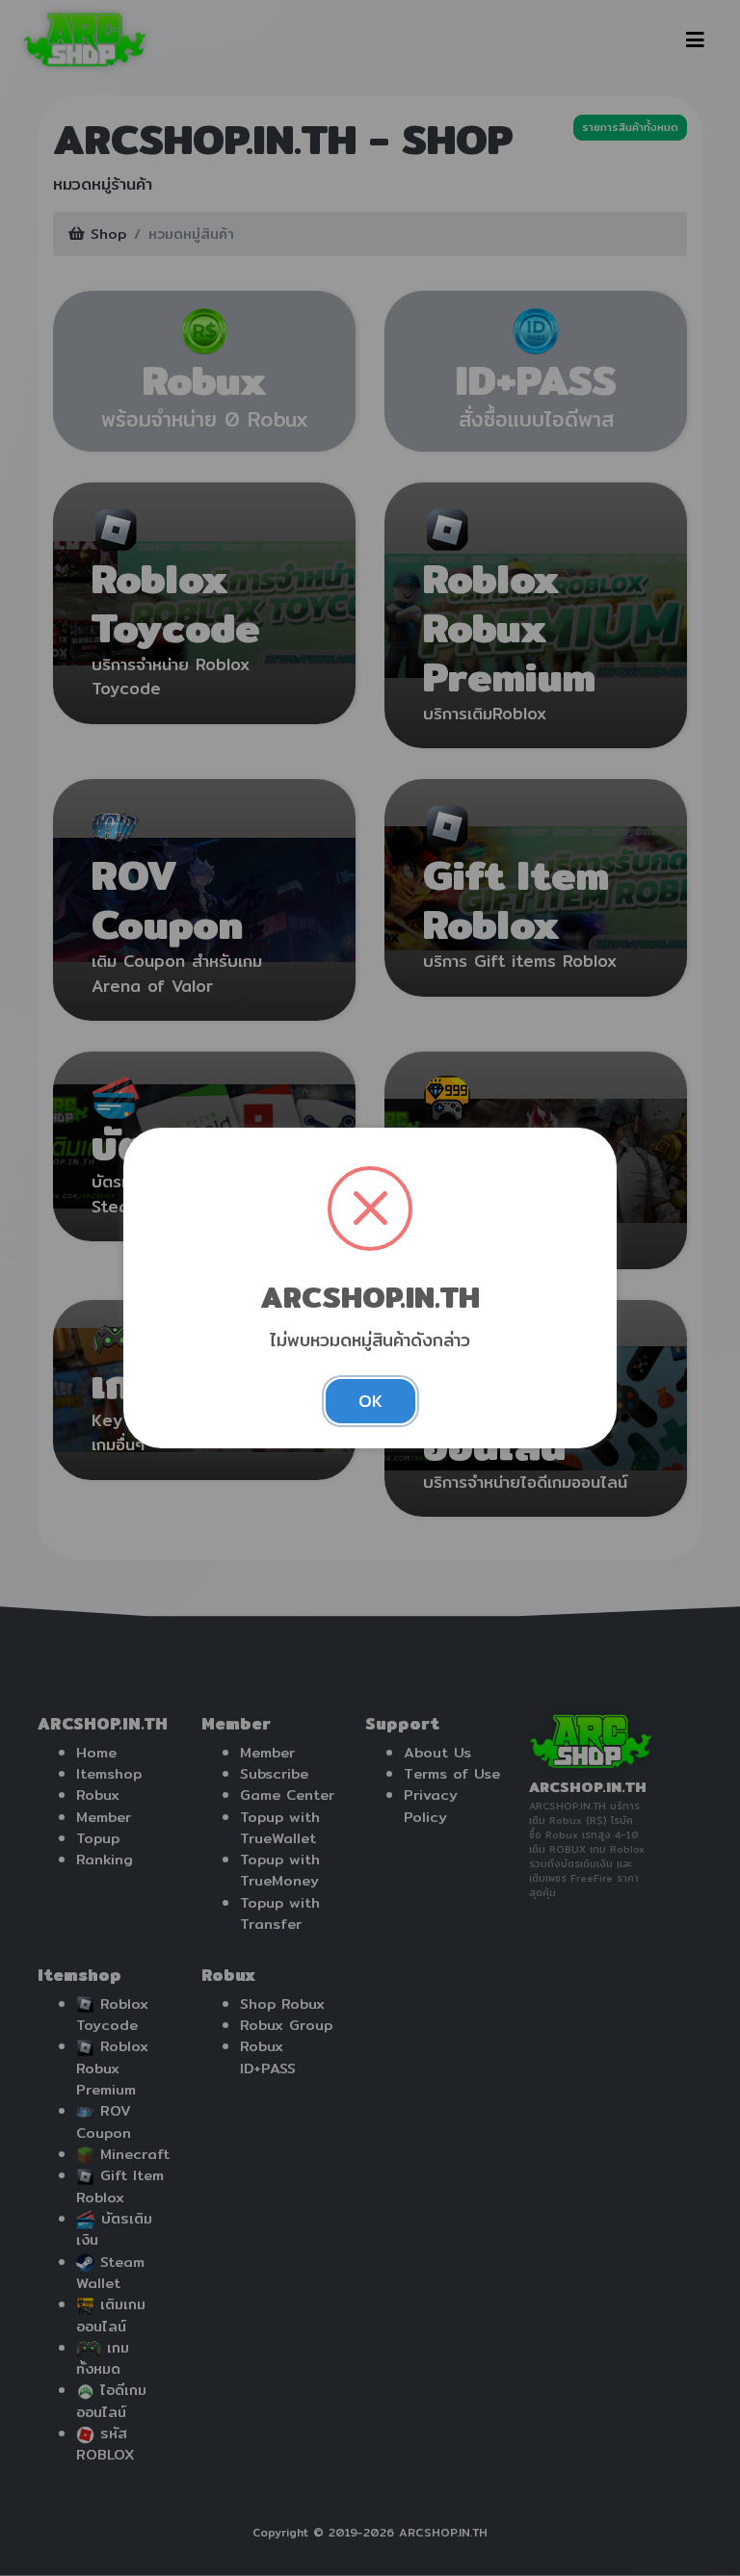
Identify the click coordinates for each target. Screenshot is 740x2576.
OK (370, 1401)
